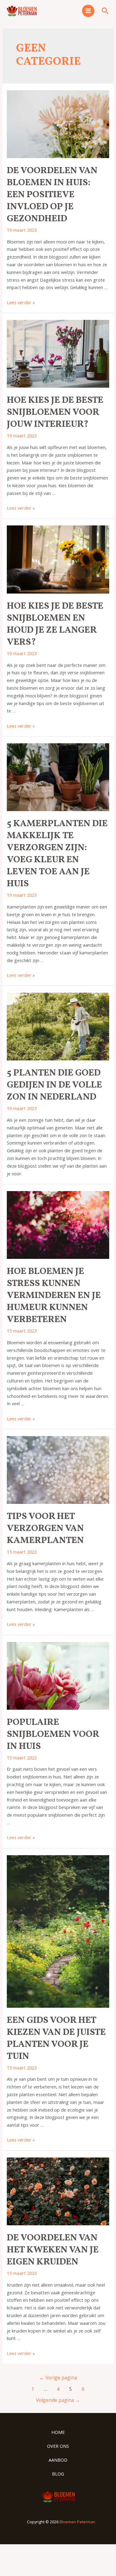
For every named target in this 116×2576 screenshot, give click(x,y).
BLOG (58, 2474)
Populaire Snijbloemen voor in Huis (53, 1734)
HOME (58, 2432)
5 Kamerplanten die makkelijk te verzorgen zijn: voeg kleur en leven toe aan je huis (57, 854)
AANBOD (58, 2460)
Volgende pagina (58, 2400)
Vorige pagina (58, 2378)
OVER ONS (58, 2446)
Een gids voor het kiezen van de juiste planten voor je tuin (56, 2038)
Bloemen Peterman (77, 2522)
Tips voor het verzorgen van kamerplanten (45, 1529)
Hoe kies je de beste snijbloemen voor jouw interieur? (55, 412)
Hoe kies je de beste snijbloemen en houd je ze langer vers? (55, 624)
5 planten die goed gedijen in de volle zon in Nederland (54, 1085)
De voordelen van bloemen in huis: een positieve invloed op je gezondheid (52, 195)
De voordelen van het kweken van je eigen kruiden (53, 2250)
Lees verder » (21, 302)
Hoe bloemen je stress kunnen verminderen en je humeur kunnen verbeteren (54, 1296)
